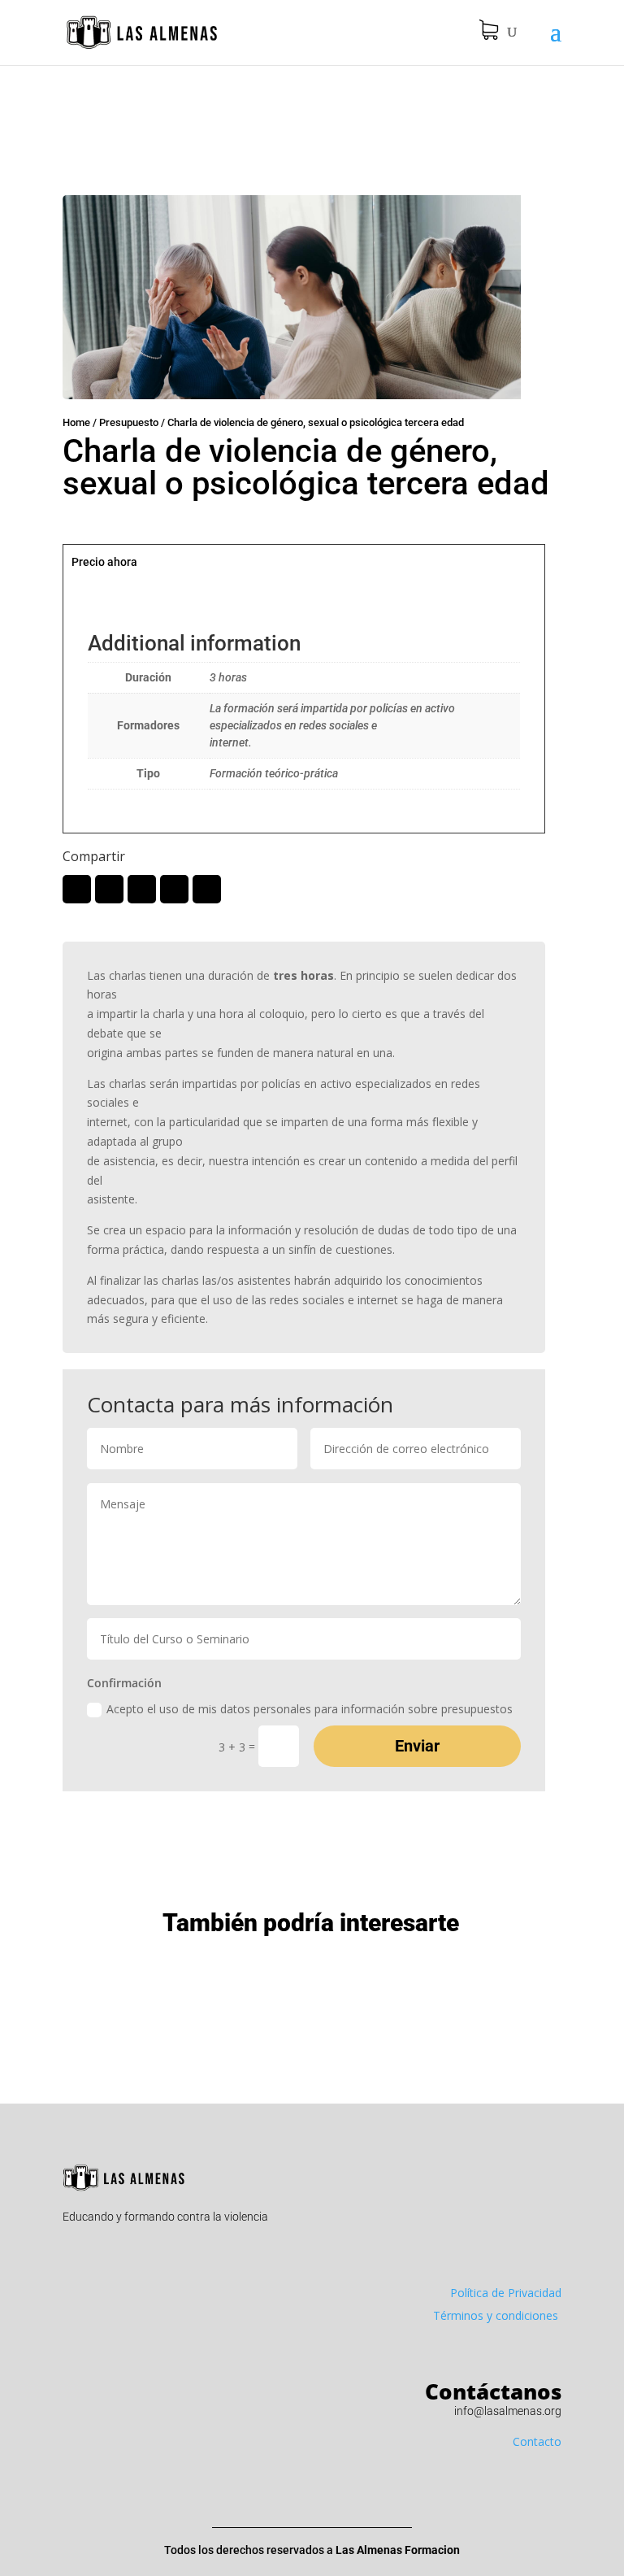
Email (207, 889)
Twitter (77, 889)
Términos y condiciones (497, 2315)
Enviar (417, 1746)
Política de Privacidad (506, 2293)
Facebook (109, 889)
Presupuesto (129, 422)
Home (76, 422)
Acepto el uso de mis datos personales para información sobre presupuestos (310, 1709)
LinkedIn (142, 889)
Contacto (537, 2441)
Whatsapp (174, 889)
